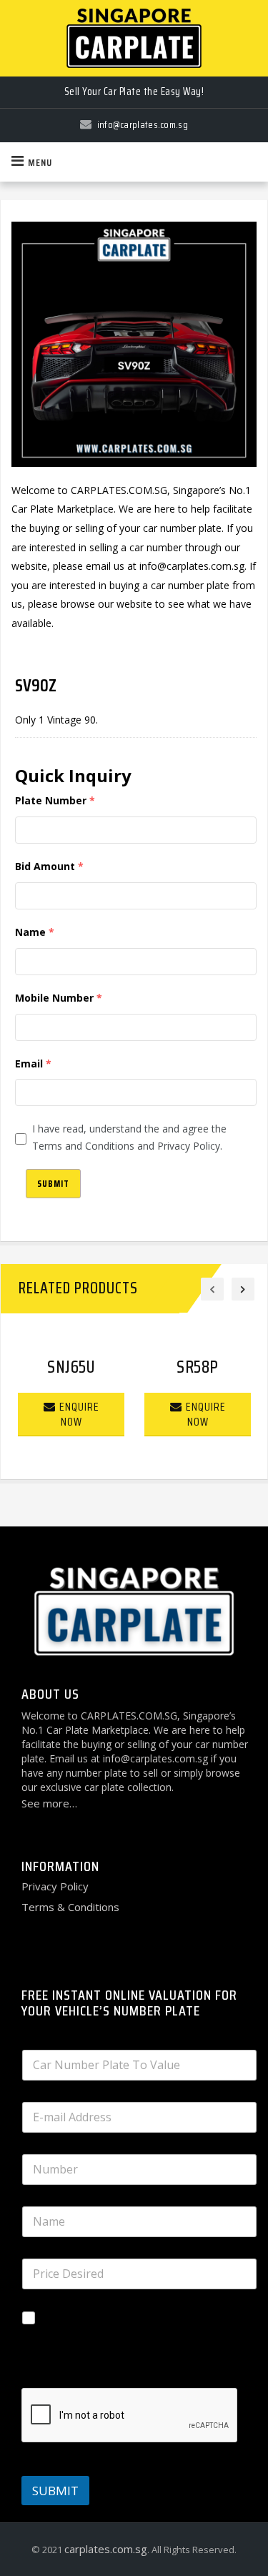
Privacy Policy (55, 1886)
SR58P (198, 1367)
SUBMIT (55, 2491)
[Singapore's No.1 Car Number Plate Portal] (134, 38)
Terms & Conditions (70, 1907)
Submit (53, 1184)
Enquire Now (79, 1414)
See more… (49, 1803)
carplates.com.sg (106, 2549)
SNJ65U (71, 1367)
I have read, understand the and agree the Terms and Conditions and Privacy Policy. (129, 1137)
